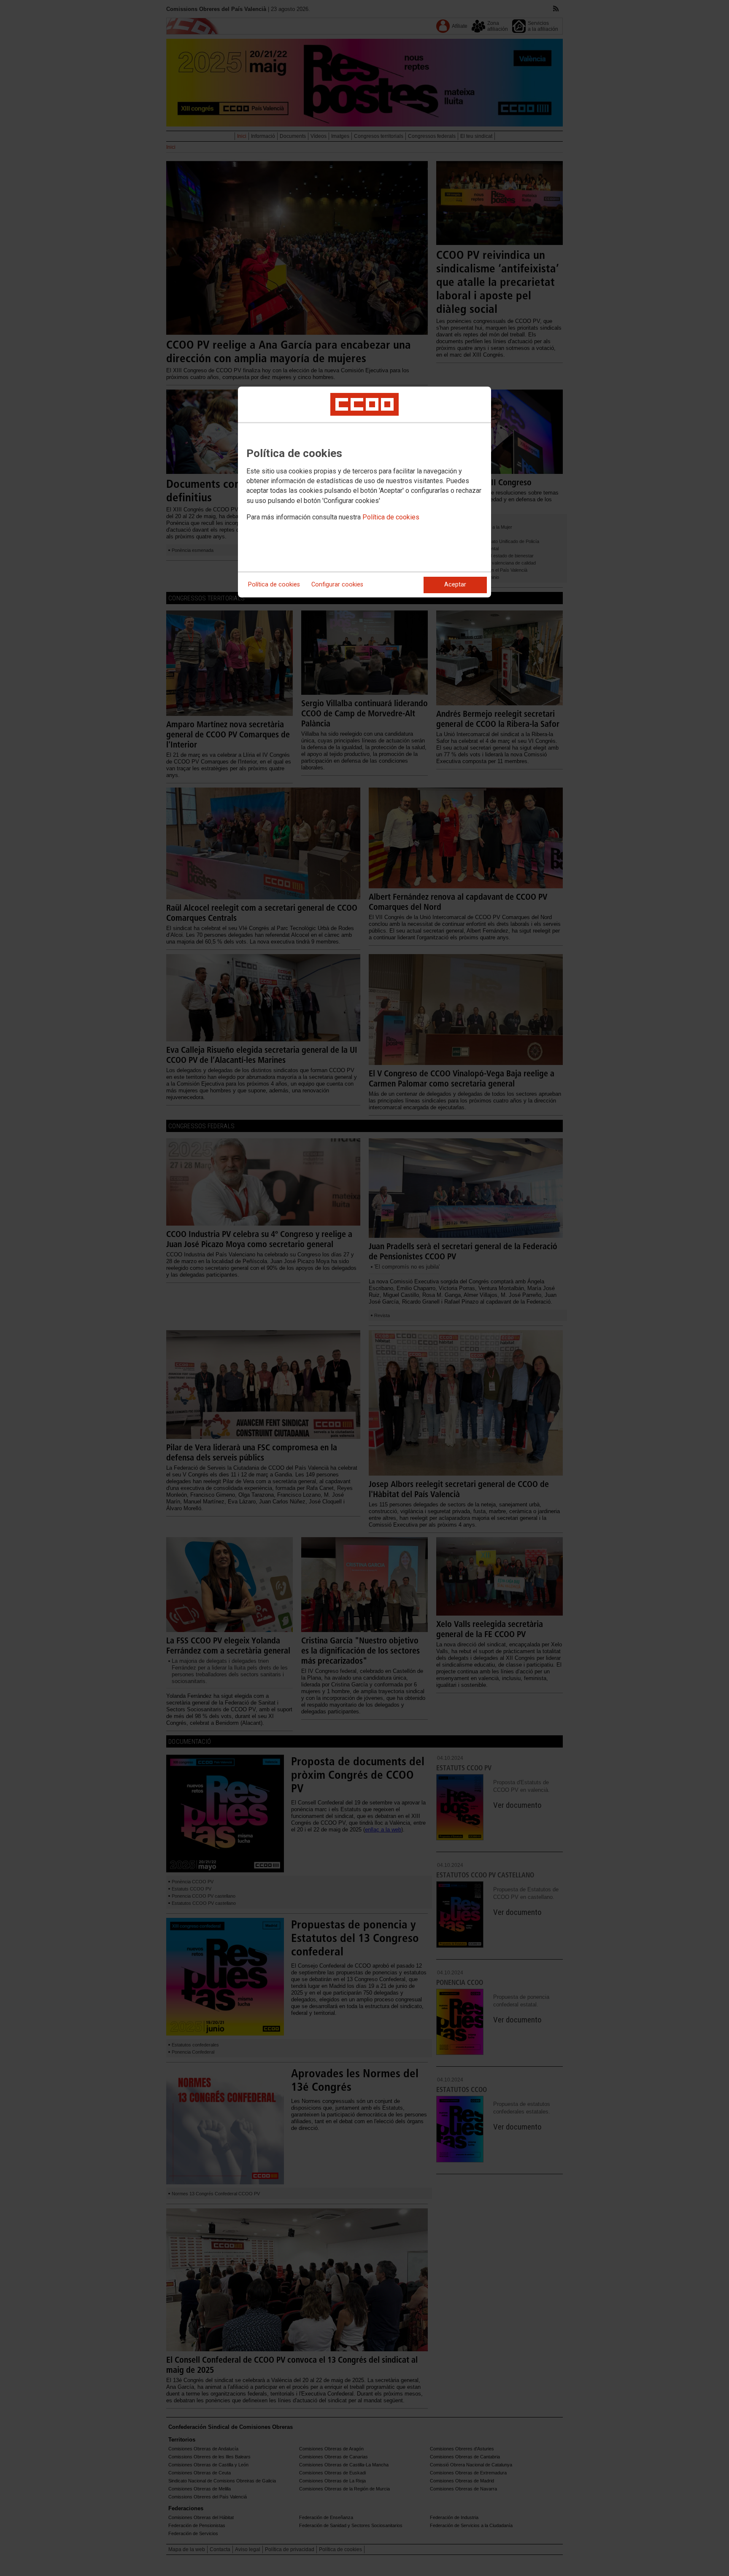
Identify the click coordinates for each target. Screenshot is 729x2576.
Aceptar (455, 585)
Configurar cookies (337, 585)
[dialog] (364, 492)
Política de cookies (391, 517)
